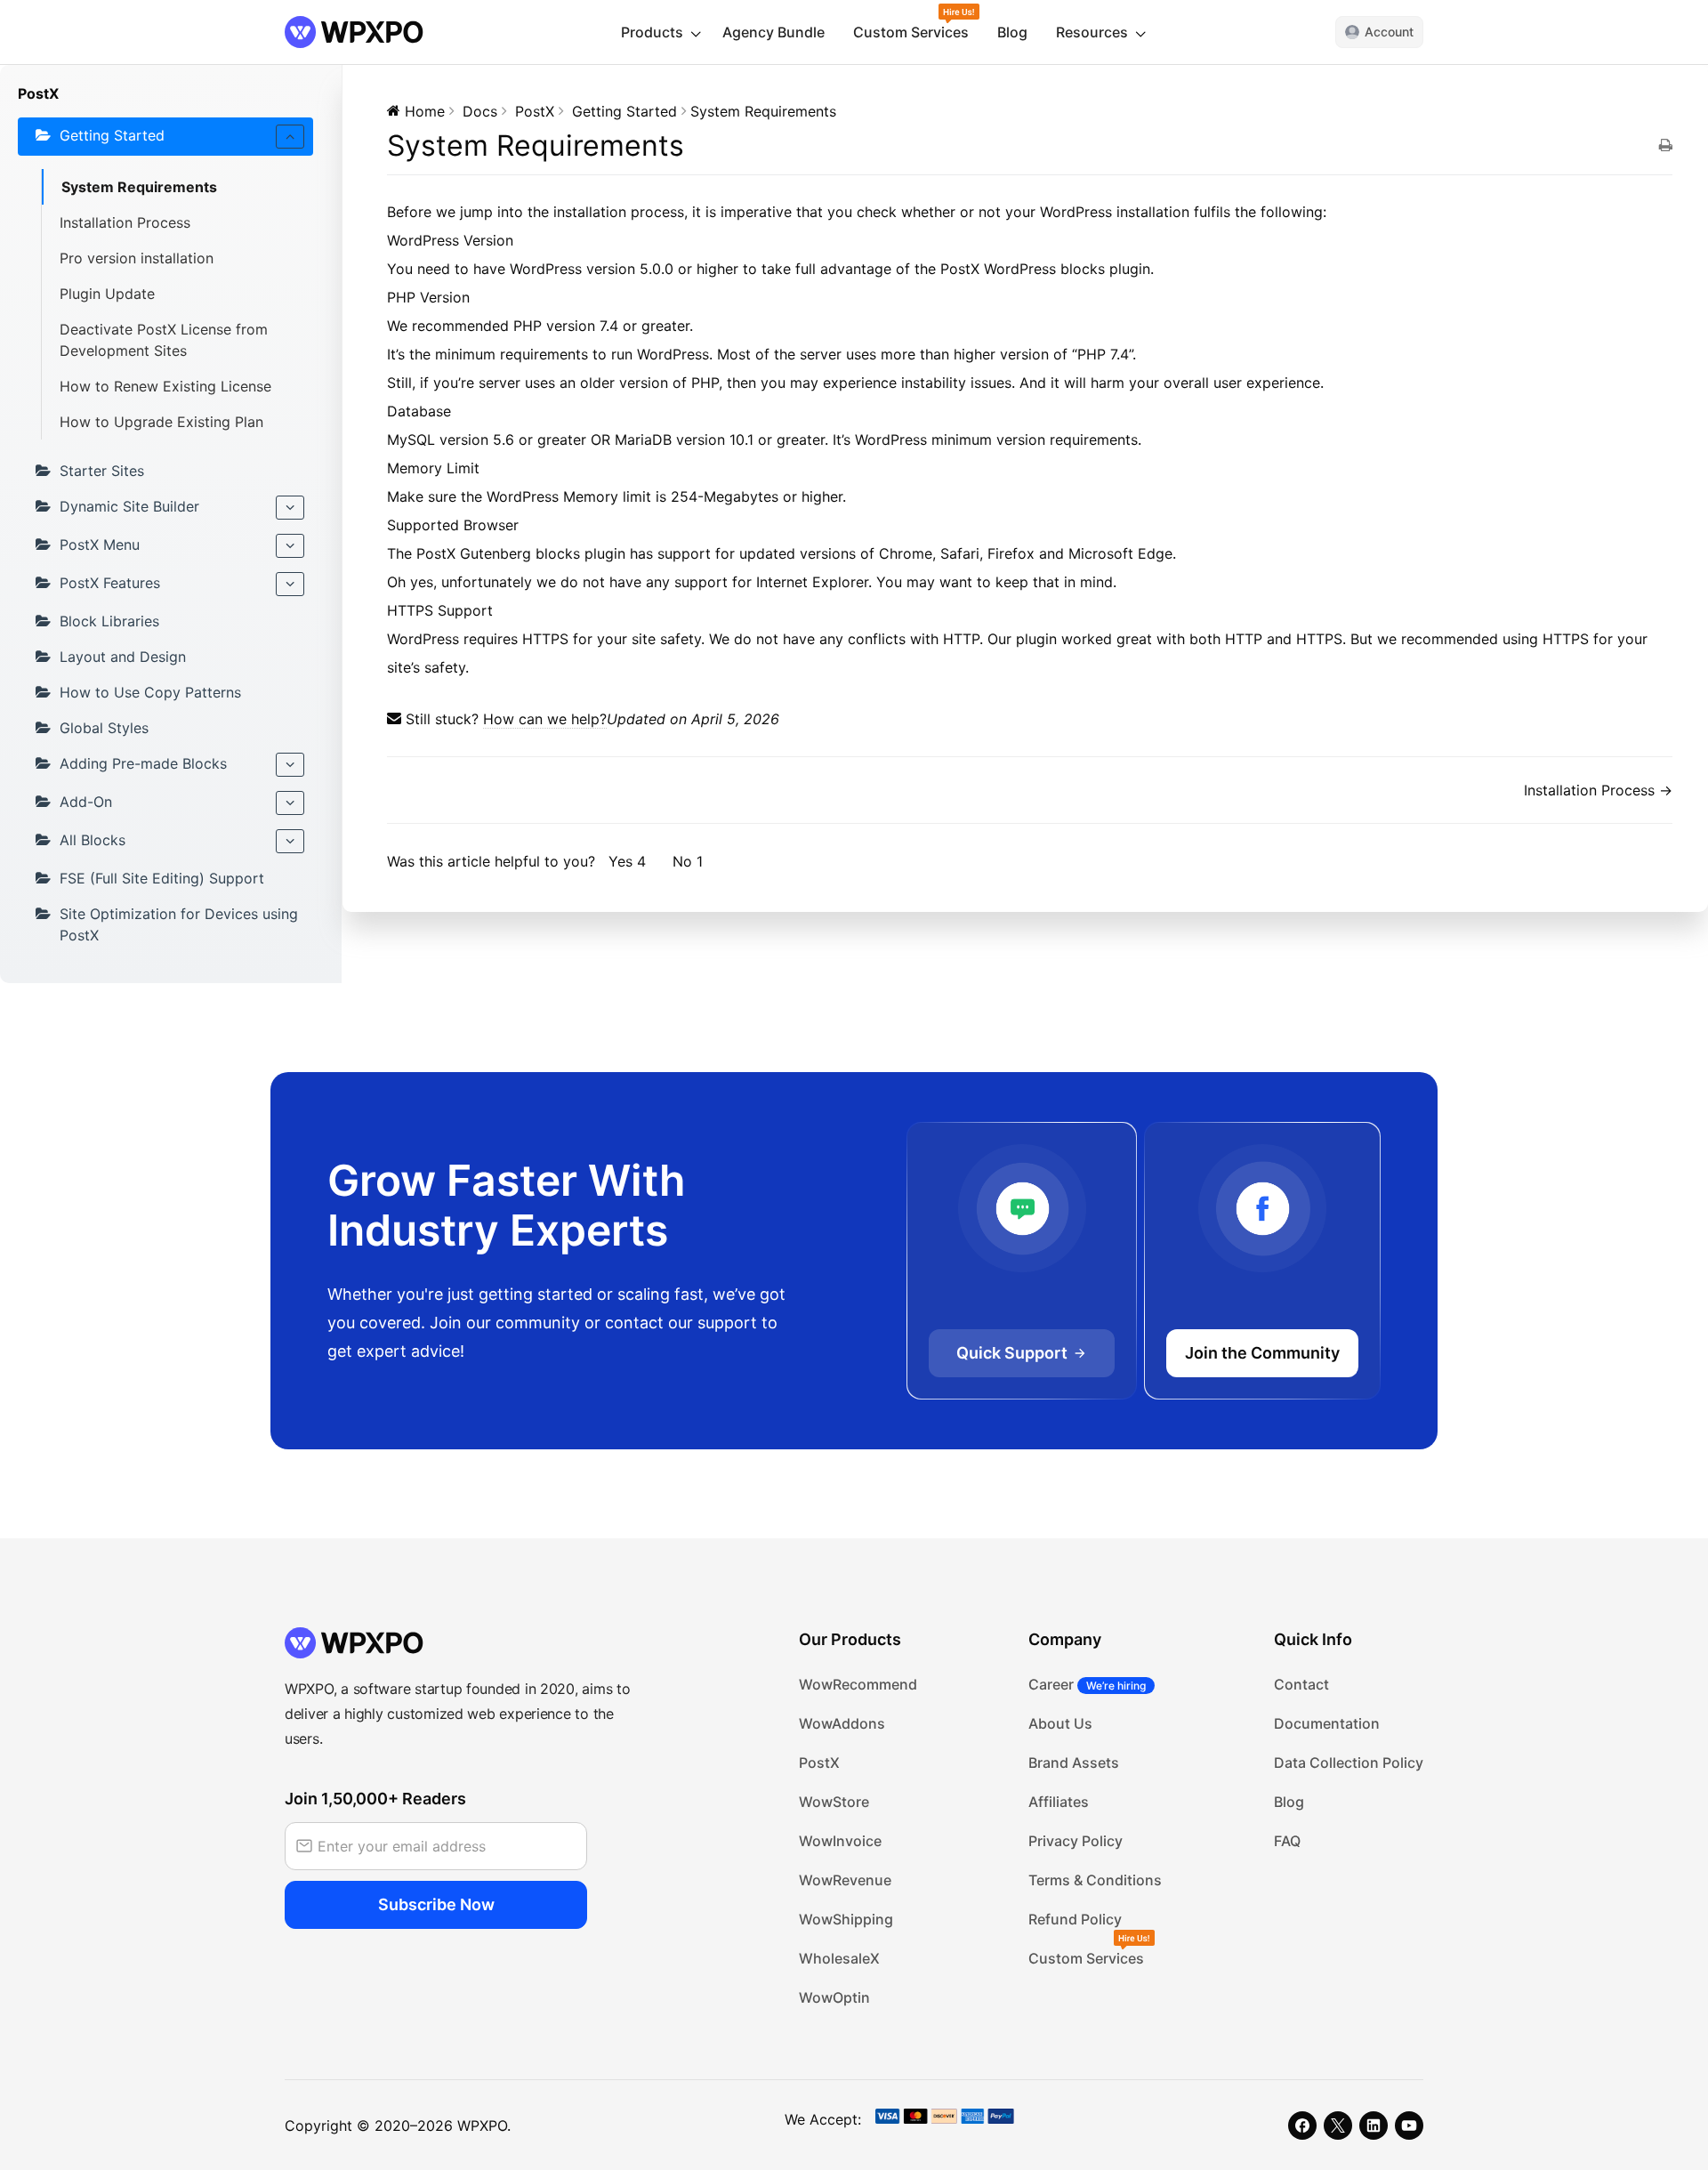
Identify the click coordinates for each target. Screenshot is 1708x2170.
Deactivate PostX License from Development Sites (164, 340)
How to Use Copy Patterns (150, 692)
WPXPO (482, 2126)
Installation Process (125, 222)
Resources (1092, 32)
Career (1087, 1684)
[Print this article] (1666, 146)
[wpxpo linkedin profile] (1374, 2126)
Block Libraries (109, 621)
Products (652, 32)
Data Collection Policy (1349, 1763)
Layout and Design (123, 657)
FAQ (1287, 1841)
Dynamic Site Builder (129, 506)
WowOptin (834, 1997)
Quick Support (1012, 1353)
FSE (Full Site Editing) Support (162, 878)
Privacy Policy (1076, 1841)
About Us (1060, 1723)
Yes (627, 861)
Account (1389, 32)
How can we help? (545, 719)
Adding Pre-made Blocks (143, 763)
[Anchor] (520, 240)
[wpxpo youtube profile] (1409, 2126)
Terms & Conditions (1095, 1880)
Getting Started (112, 135)
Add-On (86, 802)
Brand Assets (1074, 1763)
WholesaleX (839, 1958)
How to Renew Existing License (165, 386)
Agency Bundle (773, 32)
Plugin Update (107, 294)
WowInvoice (840, 1841)
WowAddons (842, 1723)
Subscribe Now (436, 1904)
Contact (1301, 1684)
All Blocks (93, 840)
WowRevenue (845, 1880)
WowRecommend (858, 1684)
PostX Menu (100, 545)
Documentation (1327, 1723)
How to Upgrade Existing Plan (161, 422)
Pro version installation (137, 258)
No (688, 861)
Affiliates (1059, 1802)
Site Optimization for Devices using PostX (179, 924)
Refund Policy (1075, 1919)
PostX (819, 1763)
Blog (1012, 32)
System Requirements (139, 187)
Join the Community (1262, 1353)
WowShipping (846, 1919)
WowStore (834, 1802)
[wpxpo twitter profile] (1338, 2126)
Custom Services (911, 32)
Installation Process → (1598, 790)
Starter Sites (102, 471)
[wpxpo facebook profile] (1302, 2126)
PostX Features (110, 583)
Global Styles (104, 728)
